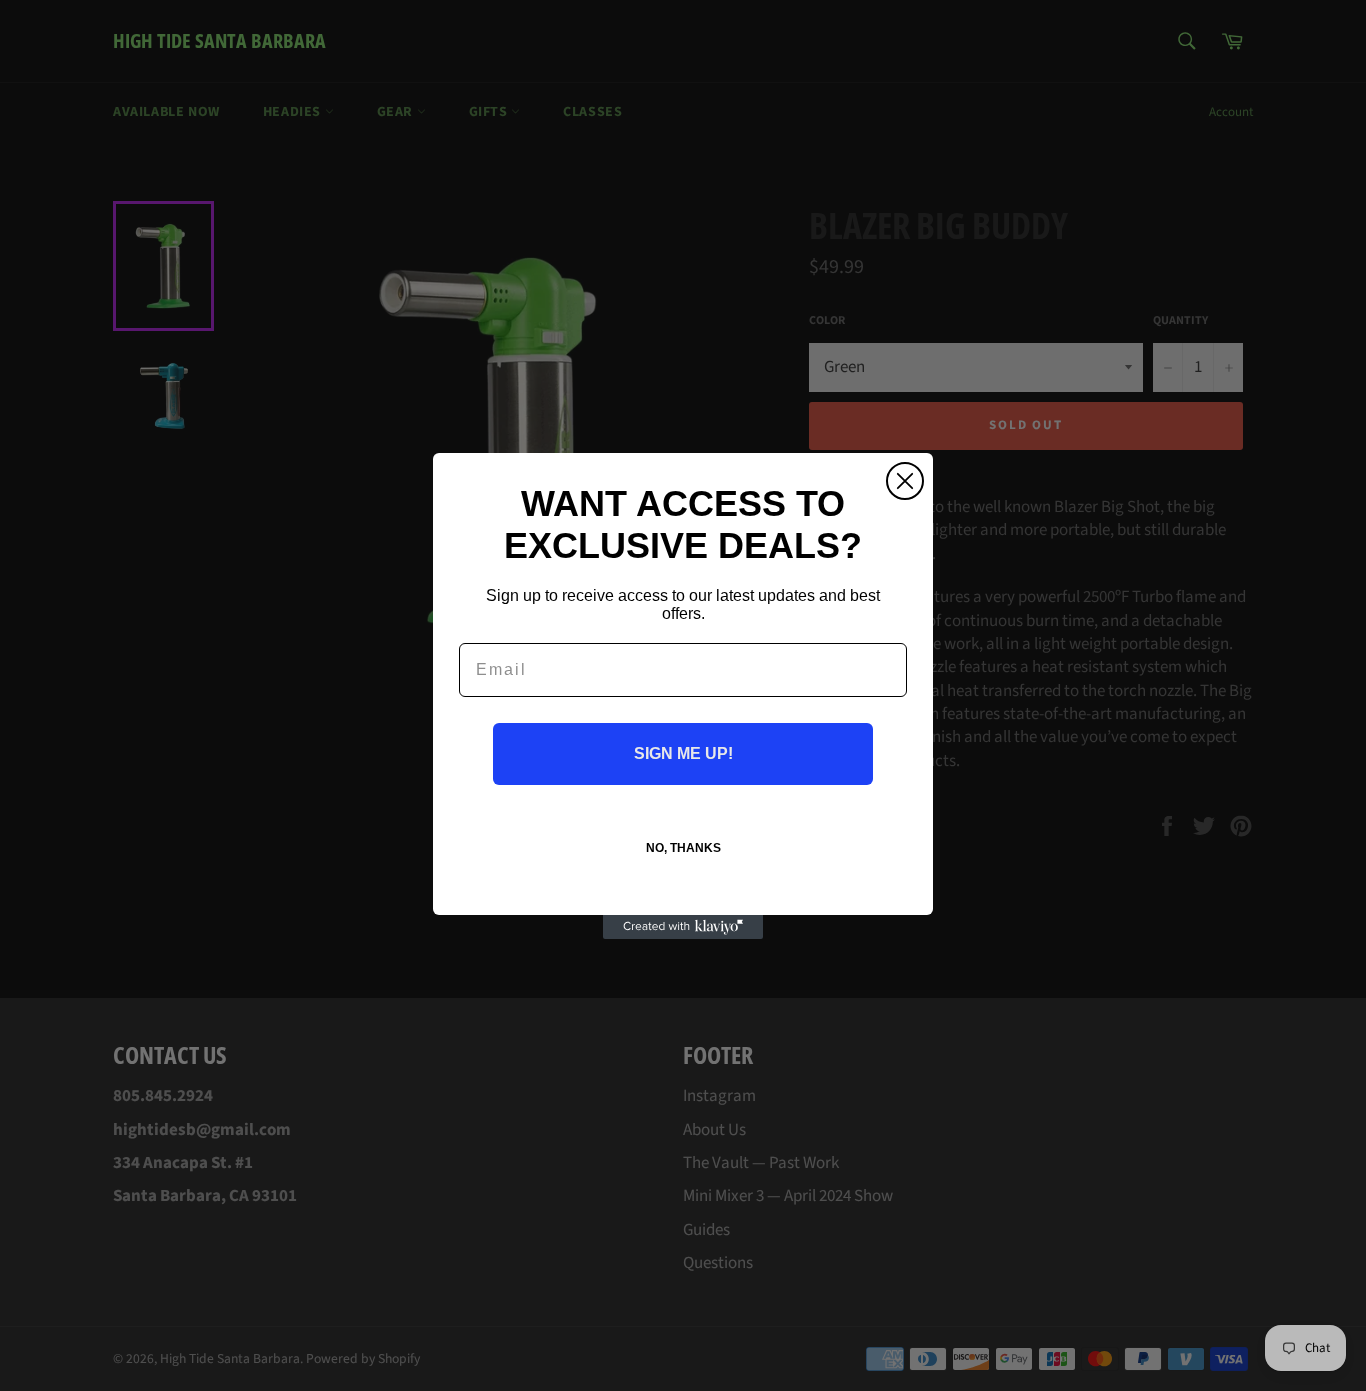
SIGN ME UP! (683, 753)
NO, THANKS (683, 848)
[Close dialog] (905, 481)
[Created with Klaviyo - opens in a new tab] (683, 927)
